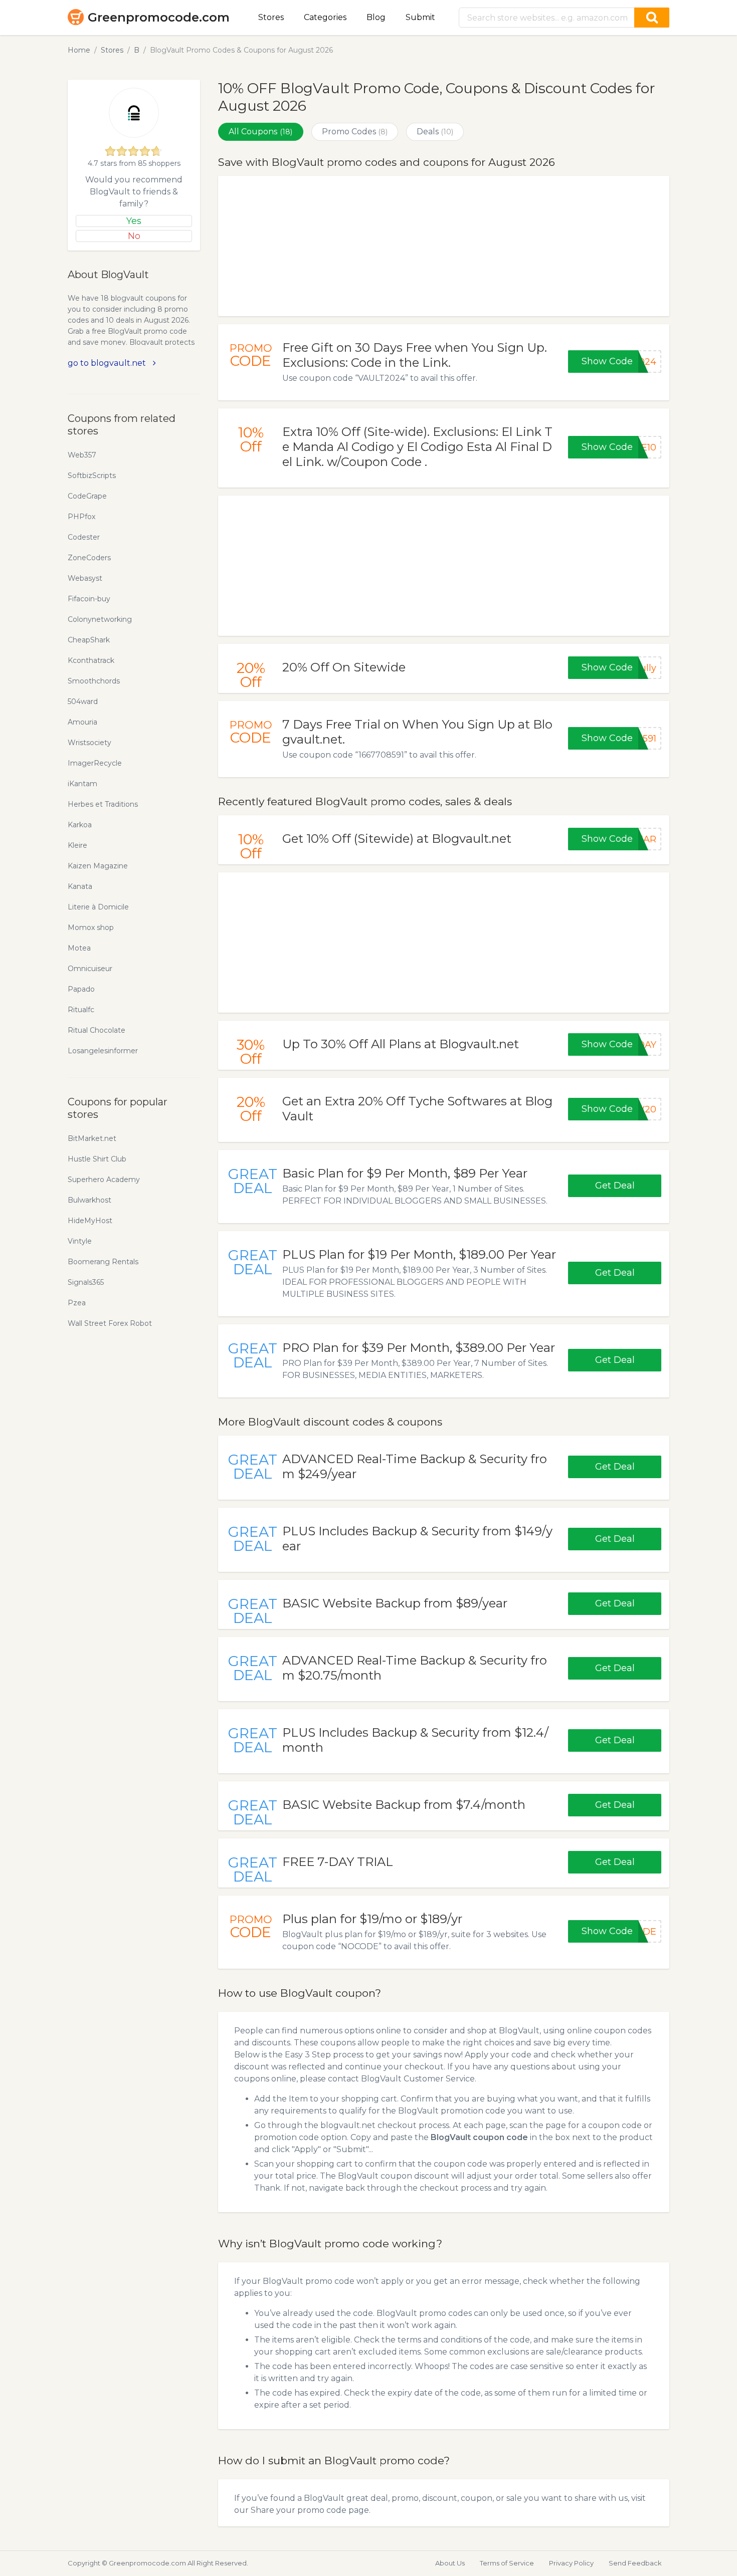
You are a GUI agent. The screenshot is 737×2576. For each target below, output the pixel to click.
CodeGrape (87, 496)
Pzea (77, 1303)
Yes (134, 221)
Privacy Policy (571, 2563)
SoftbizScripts (92, 476)
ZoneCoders (89, 558)
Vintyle (80, 1241)
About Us (450, 2563)
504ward (83, 701)
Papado (81, 989)
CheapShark (89, 640)
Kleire (77, 845)
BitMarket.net (92, 1138)
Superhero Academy (104, 1180)
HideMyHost (90, 1221)
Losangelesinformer (103, 1051)
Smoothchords (94, 681)
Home (79, 50)
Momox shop (91, 927)
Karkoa (80, 825)
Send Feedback (635, 2563)
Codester (84, 537)
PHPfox (81, 517)
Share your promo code (299, 2510)
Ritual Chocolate (97, 1030)
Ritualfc (81, 1010)
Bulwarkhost (89, 1200)
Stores (271, 17)
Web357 (82, 455)
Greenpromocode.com (159, 17)
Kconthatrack (91, 660)
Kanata (80, 886)
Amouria (82, 722)
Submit (420, 17)
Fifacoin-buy (89, 599)
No (134, 236)
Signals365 (86, 1282)
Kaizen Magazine (98, 866)
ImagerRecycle (95, 763)
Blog (376, 17)
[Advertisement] (444, 246)
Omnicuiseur (90, 969)
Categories (325, 17)
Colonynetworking (100, 619)
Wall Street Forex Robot (110, 1323)
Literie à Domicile (98, 907)
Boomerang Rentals (103, 1262)
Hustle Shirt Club (97, 1159)
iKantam (82, 784)
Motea (79, 948)
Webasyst (85, 578)
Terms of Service (507, 2563)
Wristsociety (89, 743)
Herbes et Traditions (103, 804)
